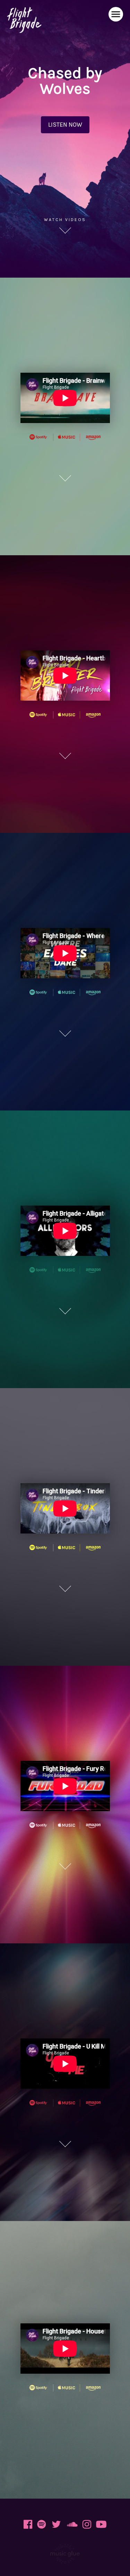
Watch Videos (65, 220)
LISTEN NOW (65, 125)
